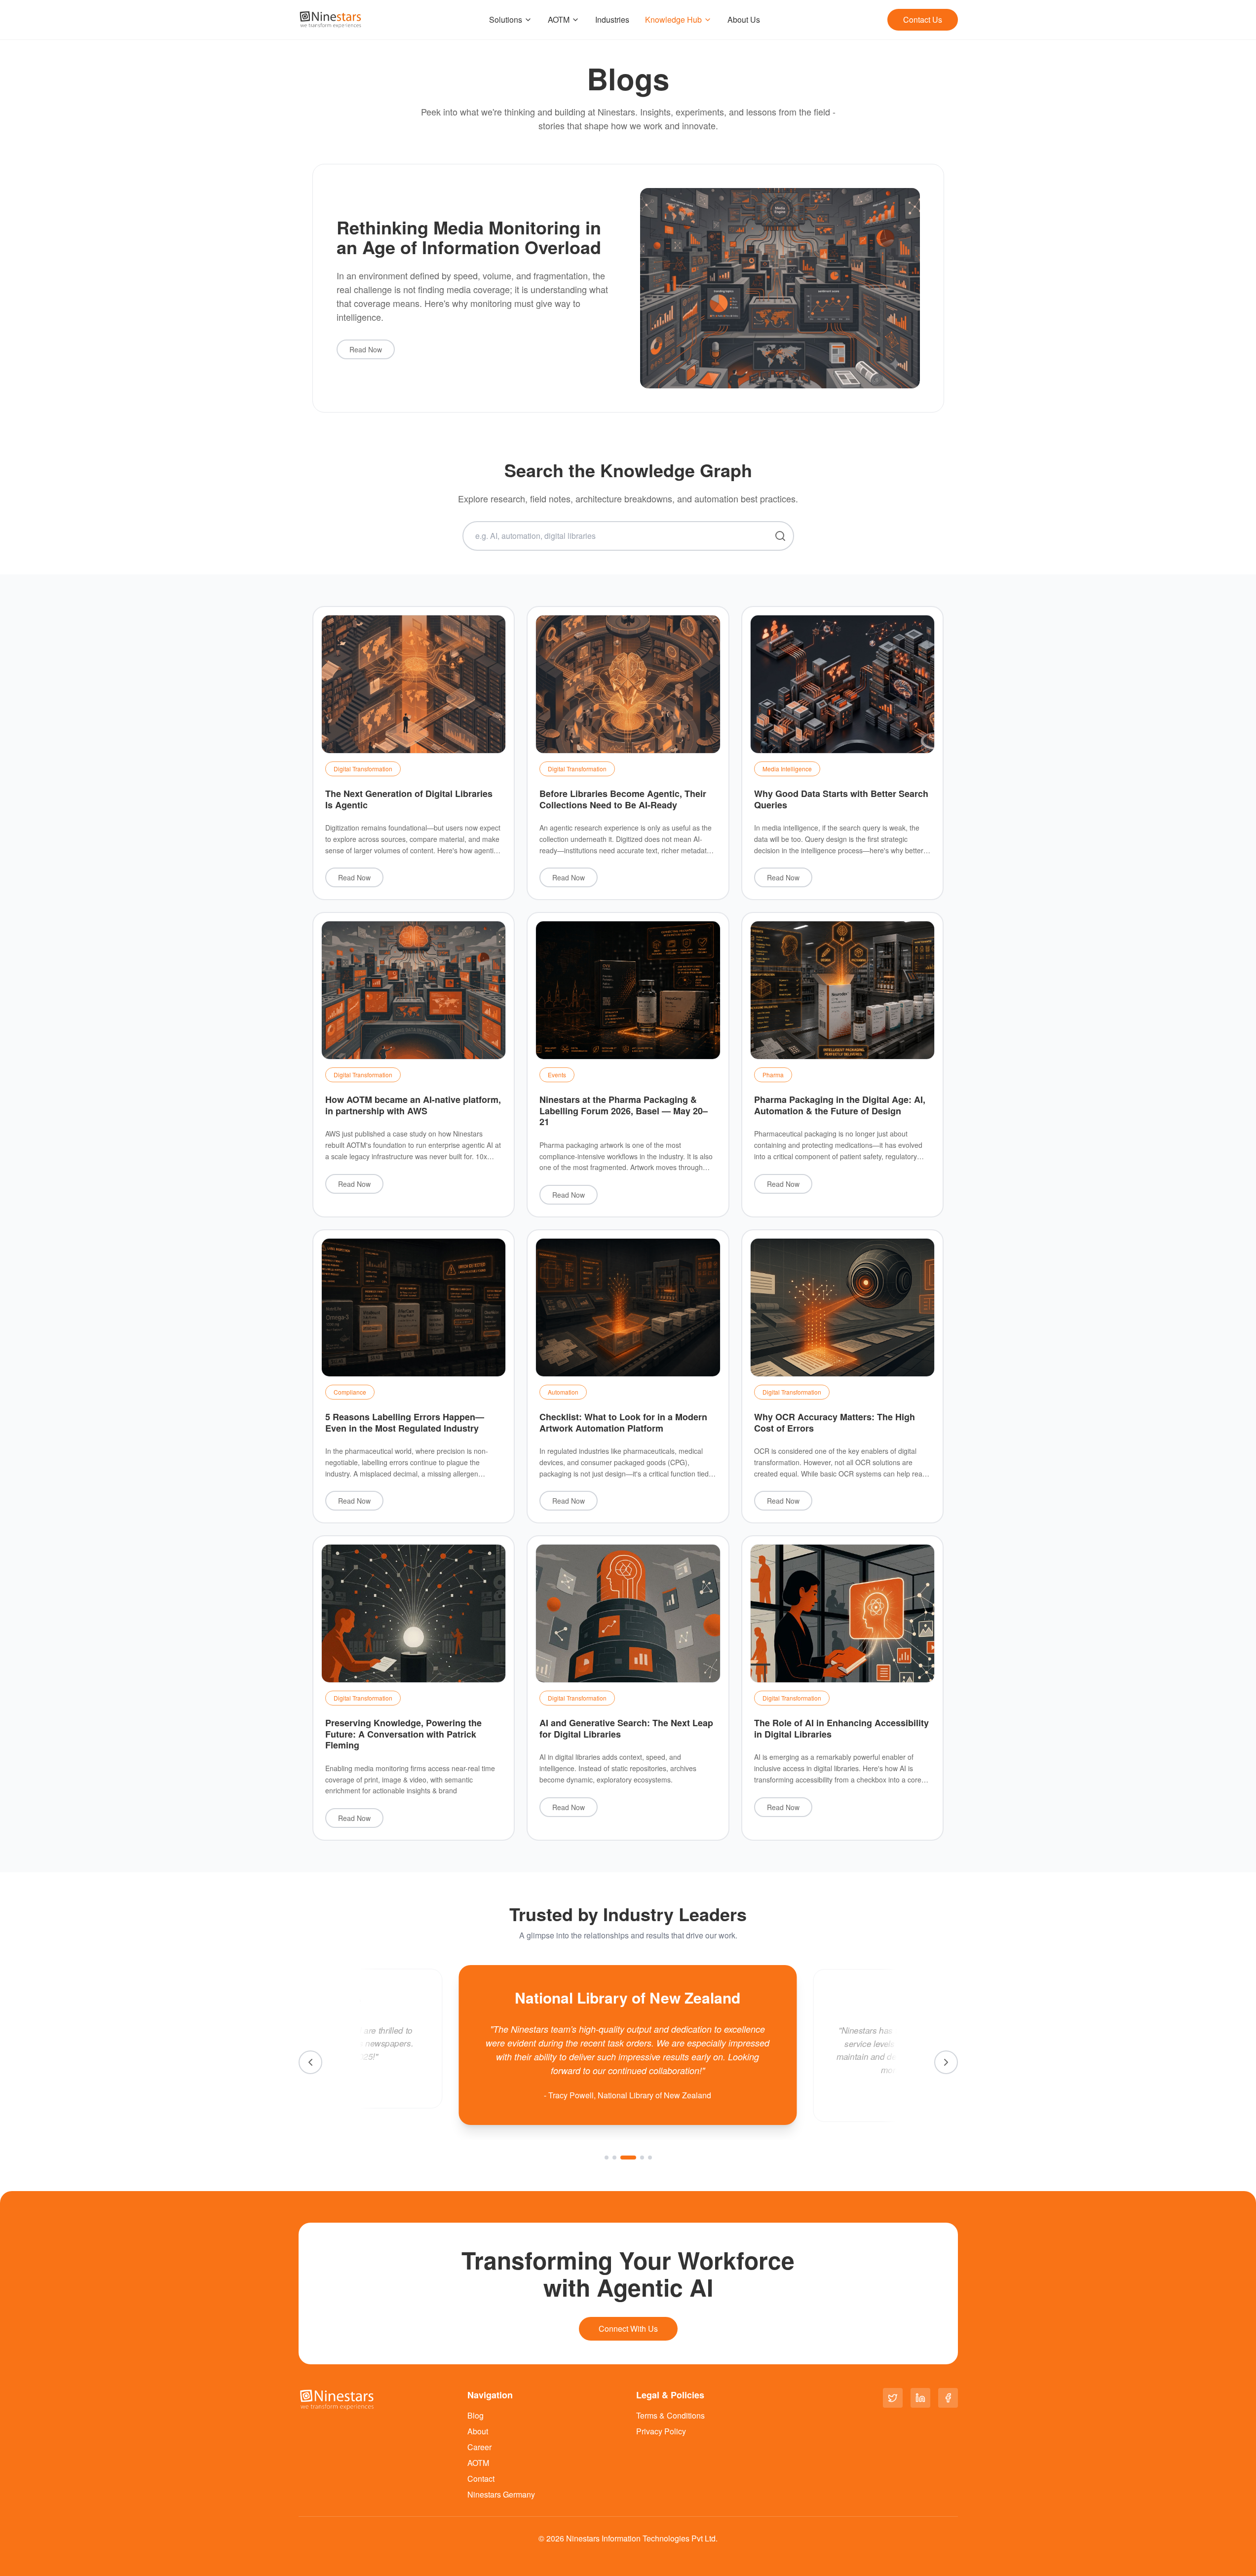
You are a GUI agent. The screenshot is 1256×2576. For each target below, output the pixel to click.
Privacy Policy (661, 2431)
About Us (744, 19)
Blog (476, 2415)
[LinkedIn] (920, 2398)
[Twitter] (893, 2398)
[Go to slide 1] (607, 2158)
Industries (612, 19)
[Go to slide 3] (622, 2158)
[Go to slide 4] (636, 2158)
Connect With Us (628, 2329)
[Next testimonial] (946, 2062)
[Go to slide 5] (650, 2158)
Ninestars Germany (501, 2494)
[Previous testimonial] (310, 2062)
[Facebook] (948, 2398)
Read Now (366, 349)
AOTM (559, 19)
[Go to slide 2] (614, 2158)
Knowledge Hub (673, 19)
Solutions (506, 19)
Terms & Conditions (670, 2415)
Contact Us (923, 19)
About (478, 2431)
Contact (481, 2479)
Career (479, 2447)
